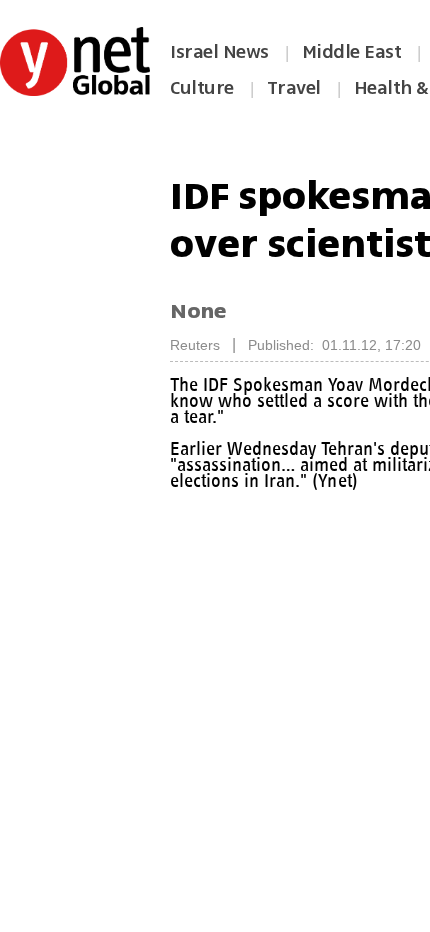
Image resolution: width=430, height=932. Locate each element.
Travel (294, 88)
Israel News (219, 52)
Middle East (352, 52)
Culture (202, 88)
